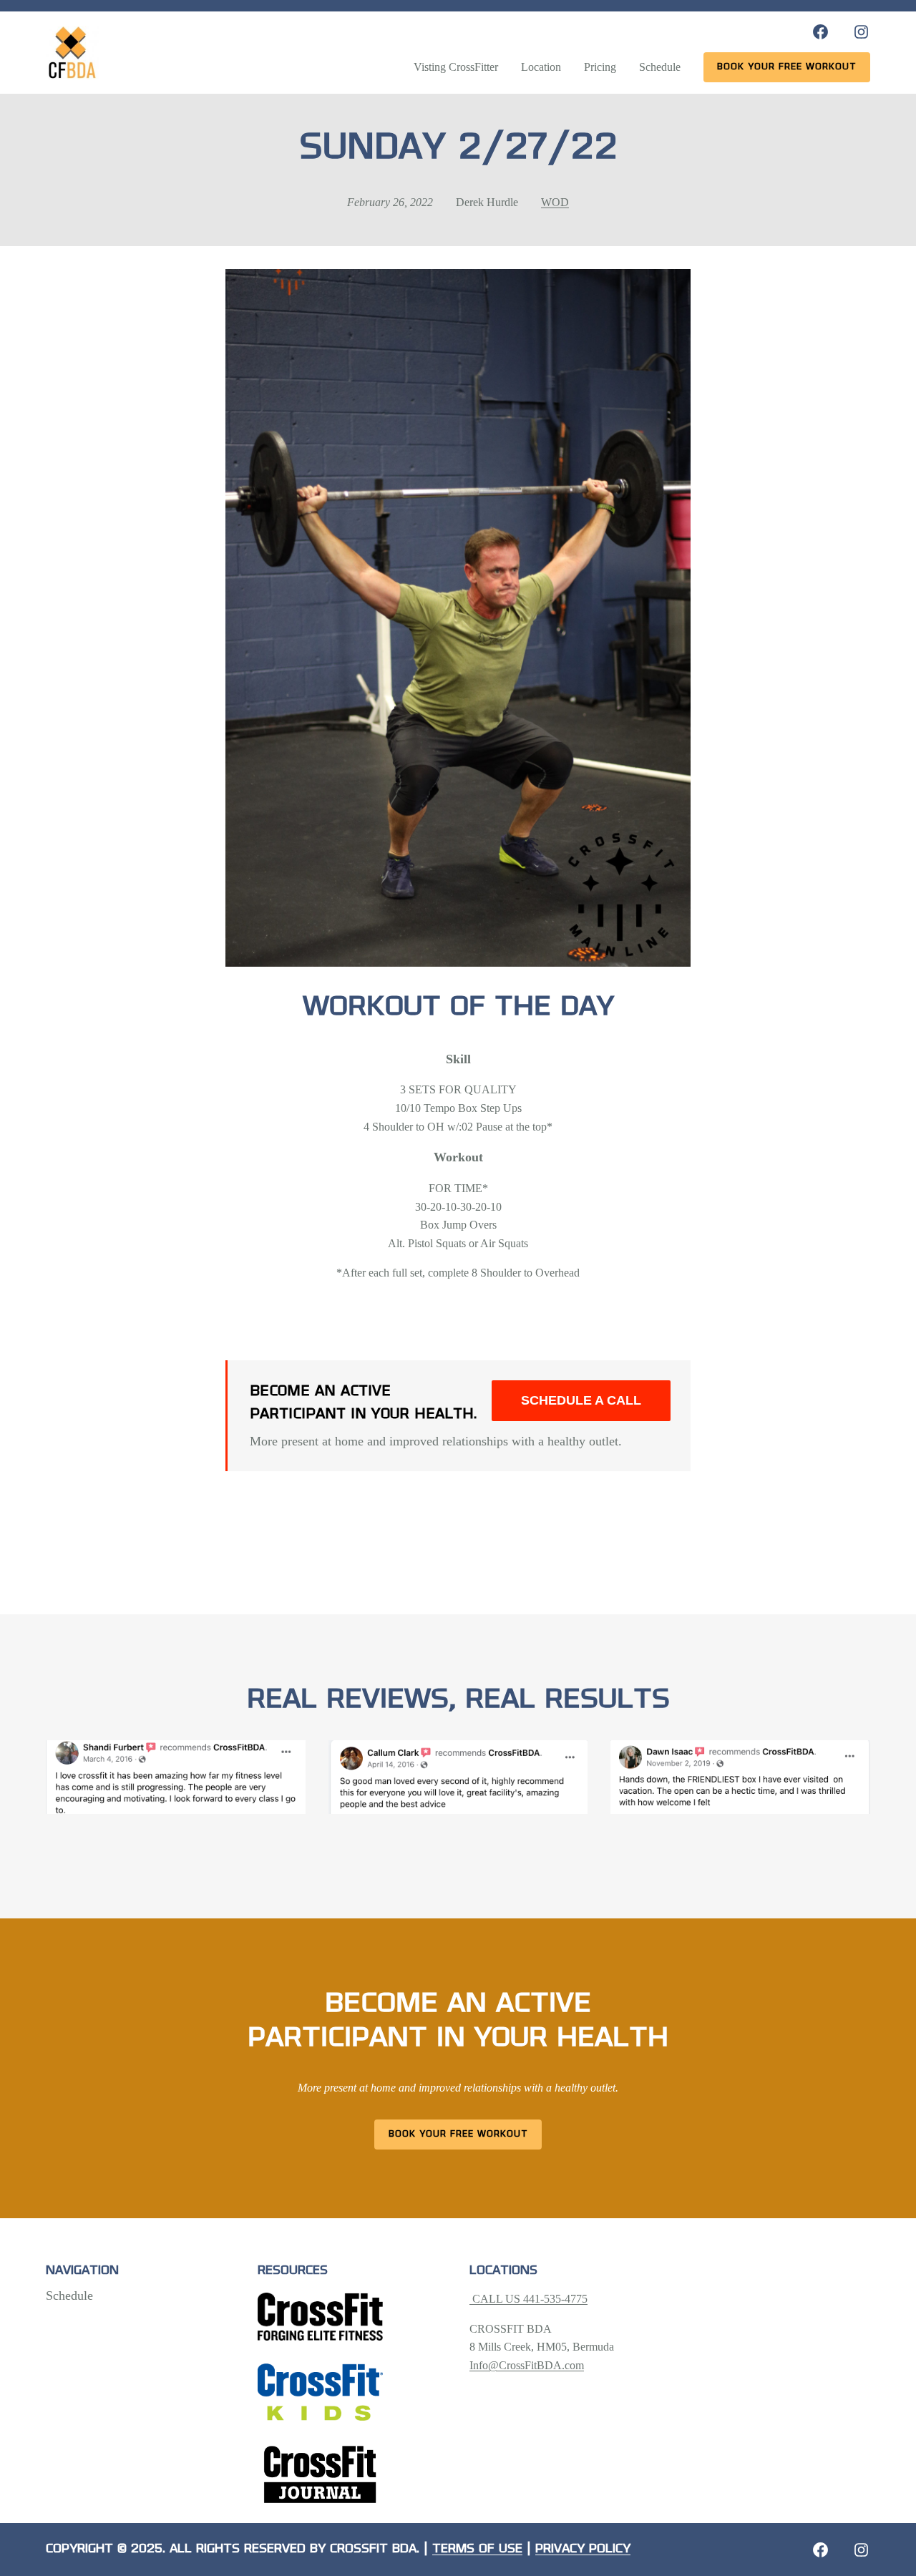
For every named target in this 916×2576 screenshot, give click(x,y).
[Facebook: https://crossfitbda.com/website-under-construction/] (820, 2550)
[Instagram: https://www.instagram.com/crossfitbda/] (861, 32)
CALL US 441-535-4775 (528, 2299)
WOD (555, 202)
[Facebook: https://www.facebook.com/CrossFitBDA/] (820, 32)
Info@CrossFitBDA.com (527, 2365)
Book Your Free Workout (458, 2134)
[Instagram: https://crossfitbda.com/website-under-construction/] (861, 2550)
